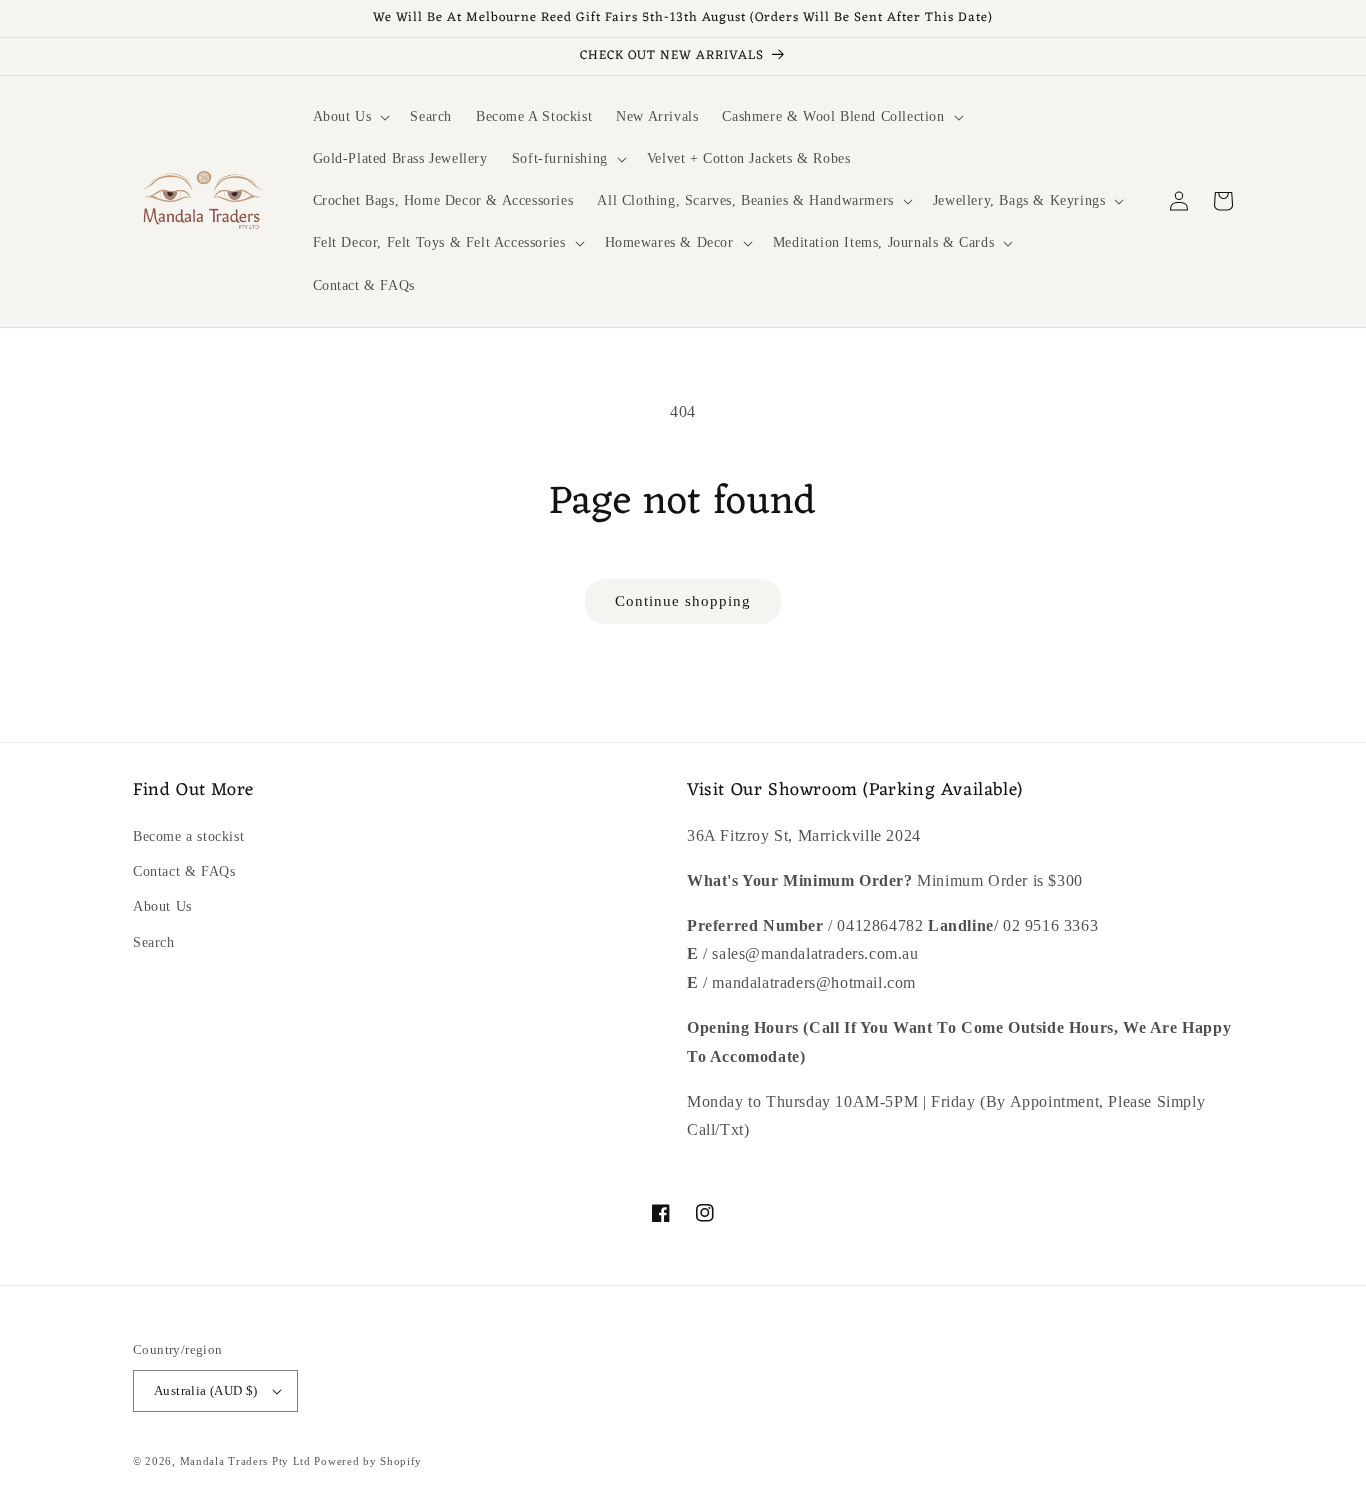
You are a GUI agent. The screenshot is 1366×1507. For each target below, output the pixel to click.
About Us (162, 906)
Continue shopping (683, 601)
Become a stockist (188, 836)
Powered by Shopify (368, 1461)
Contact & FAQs (184, 871)
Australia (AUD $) (206, 1390)
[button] (350, 117)
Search (154, 942)
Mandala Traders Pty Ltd (245, 1461)
